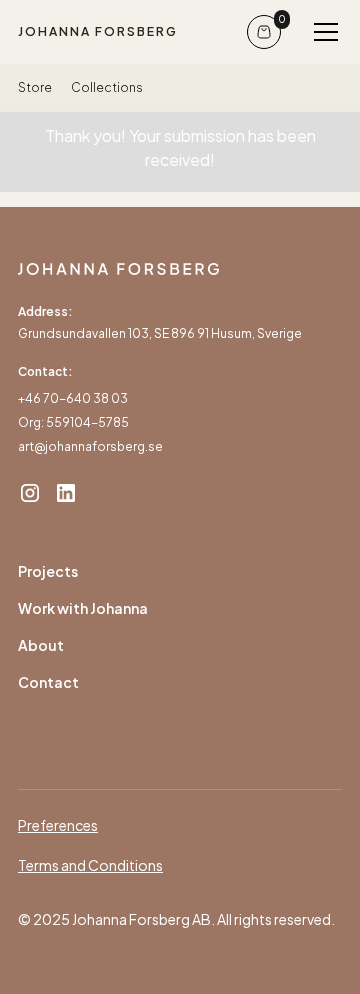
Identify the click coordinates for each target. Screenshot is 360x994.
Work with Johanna (83, 608)
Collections (107, 87)
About (41, 645)
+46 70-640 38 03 (73, 398)
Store (35, 87)
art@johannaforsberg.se (90, 446)
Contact (48, 682)
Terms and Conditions (90, 865)
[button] (322, 32)
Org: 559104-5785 (73, 422)
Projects (48, 571)
